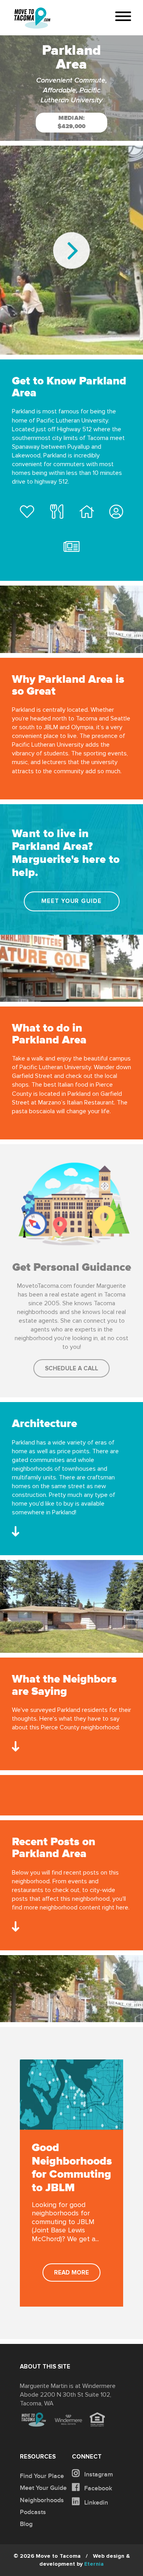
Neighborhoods (42, 2500)
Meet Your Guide (71, 901)
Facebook (97, 2488)
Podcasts (33, 2512)
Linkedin (95, 2503)
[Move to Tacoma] (32, 18)
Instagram (98, 2474)
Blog (26, 2524)
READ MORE (71, 2273)
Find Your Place (42, 2476)
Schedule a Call (71, 1369)
